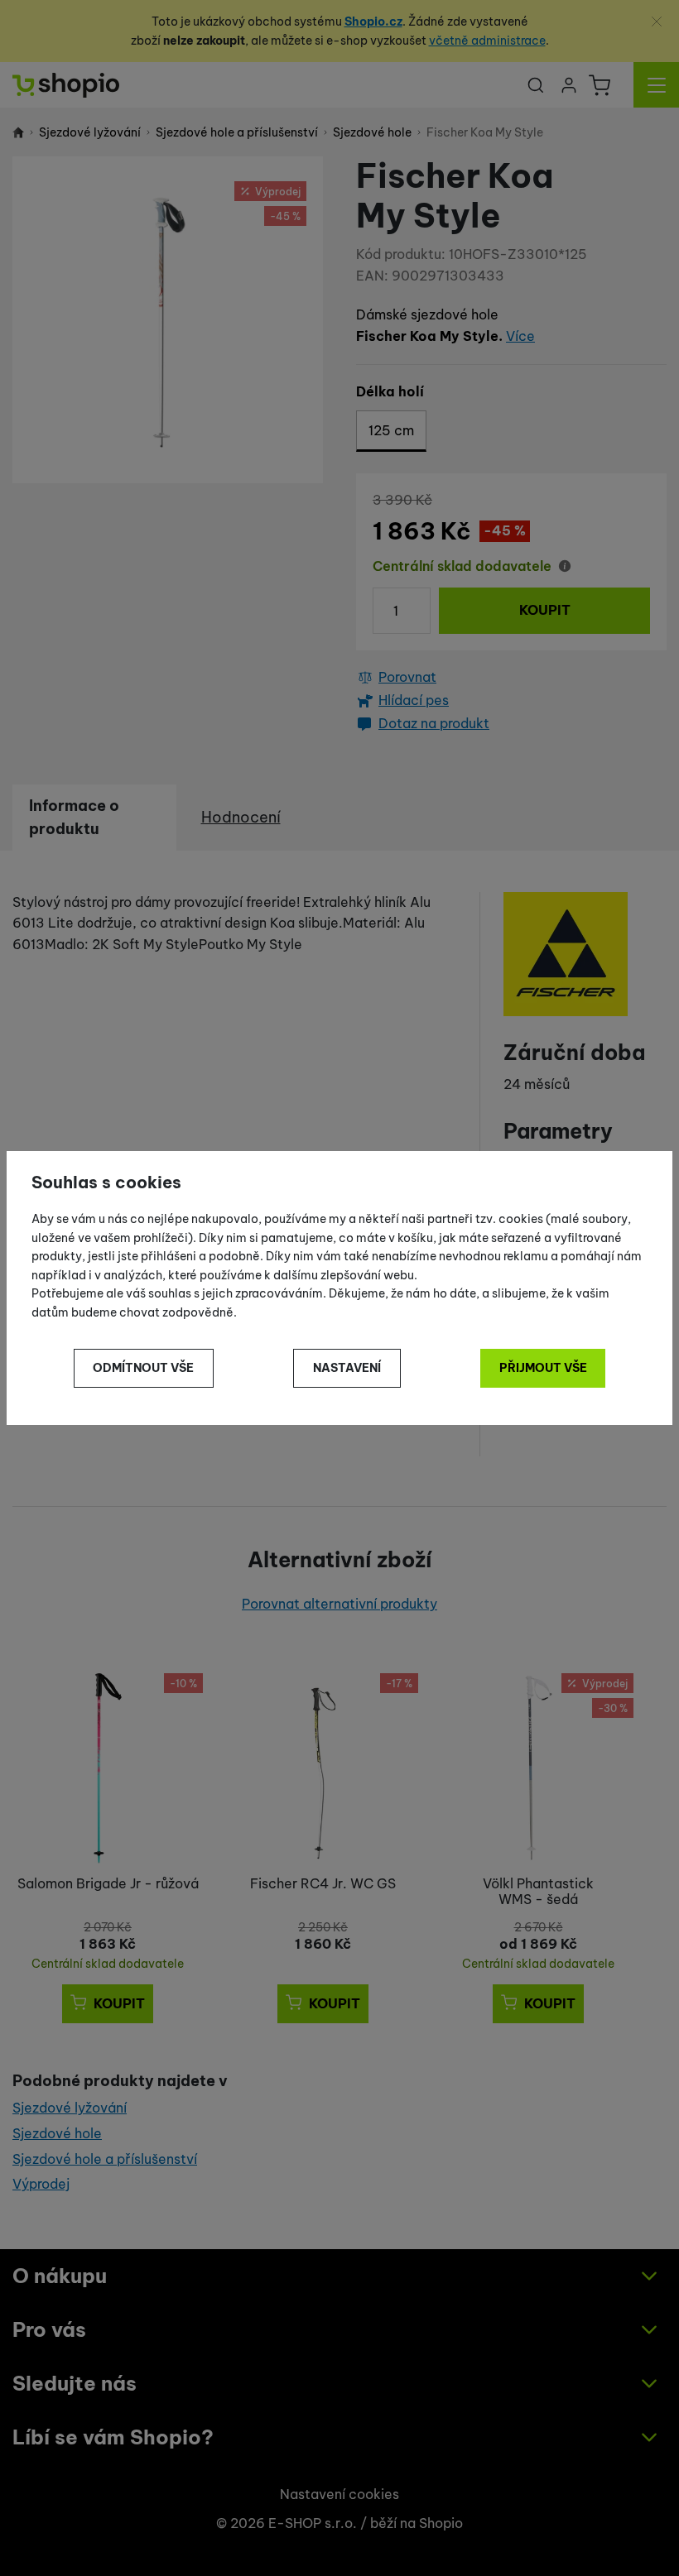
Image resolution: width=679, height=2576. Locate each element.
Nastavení (347, 1368)
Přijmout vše (543, 1368)
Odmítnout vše (143, 1368)
